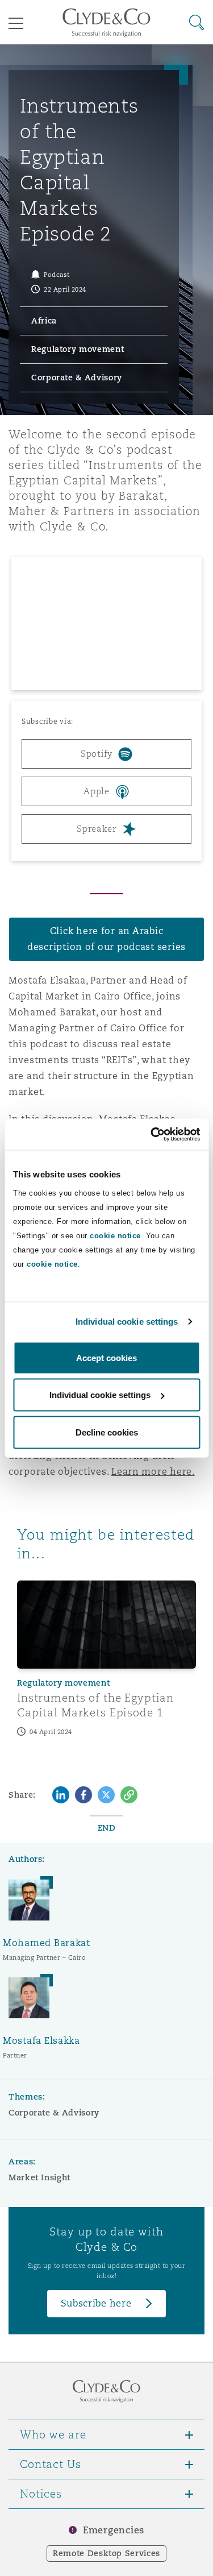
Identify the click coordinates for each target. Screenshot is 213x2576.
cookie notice (115, 1235)
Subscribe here (96, 2303)
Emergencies (114, 2530)
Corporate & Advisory (54, 2113)
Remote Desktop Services (106, 2553)
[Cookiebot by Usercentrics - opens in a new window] (152, 1134)
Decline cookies (107, 1432)
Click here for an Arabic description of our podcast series (106, 939)
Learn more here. (153, 1472)
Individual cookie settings (127, 1322)
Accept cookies (106, 1357)
